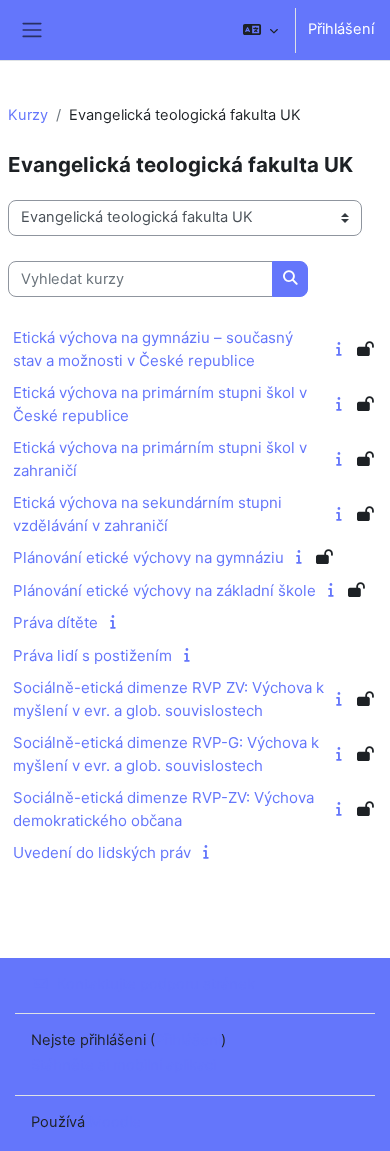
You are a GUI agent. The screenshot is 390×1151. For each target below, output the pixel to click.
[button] (260, 30)
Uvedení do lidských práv (102, 852)
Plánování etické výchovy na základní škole (164, 590)
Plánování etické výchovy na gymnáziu (148, 557)
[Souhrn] (342, 349)
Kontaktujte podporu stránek (156, 984)
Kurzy (28, 115)
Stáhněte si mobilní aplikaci (123, 1065)
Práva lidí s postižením (92, 655)
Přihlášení (341, 29)
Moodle (115, 1122)
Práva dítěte (55, 622)
